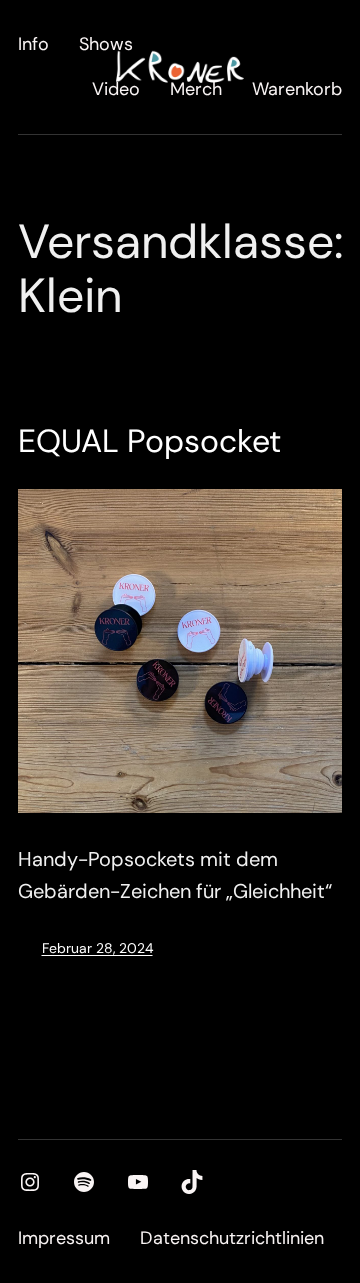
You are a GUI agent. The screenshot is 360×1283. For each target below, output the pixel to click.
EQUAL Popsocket (149, 441)
